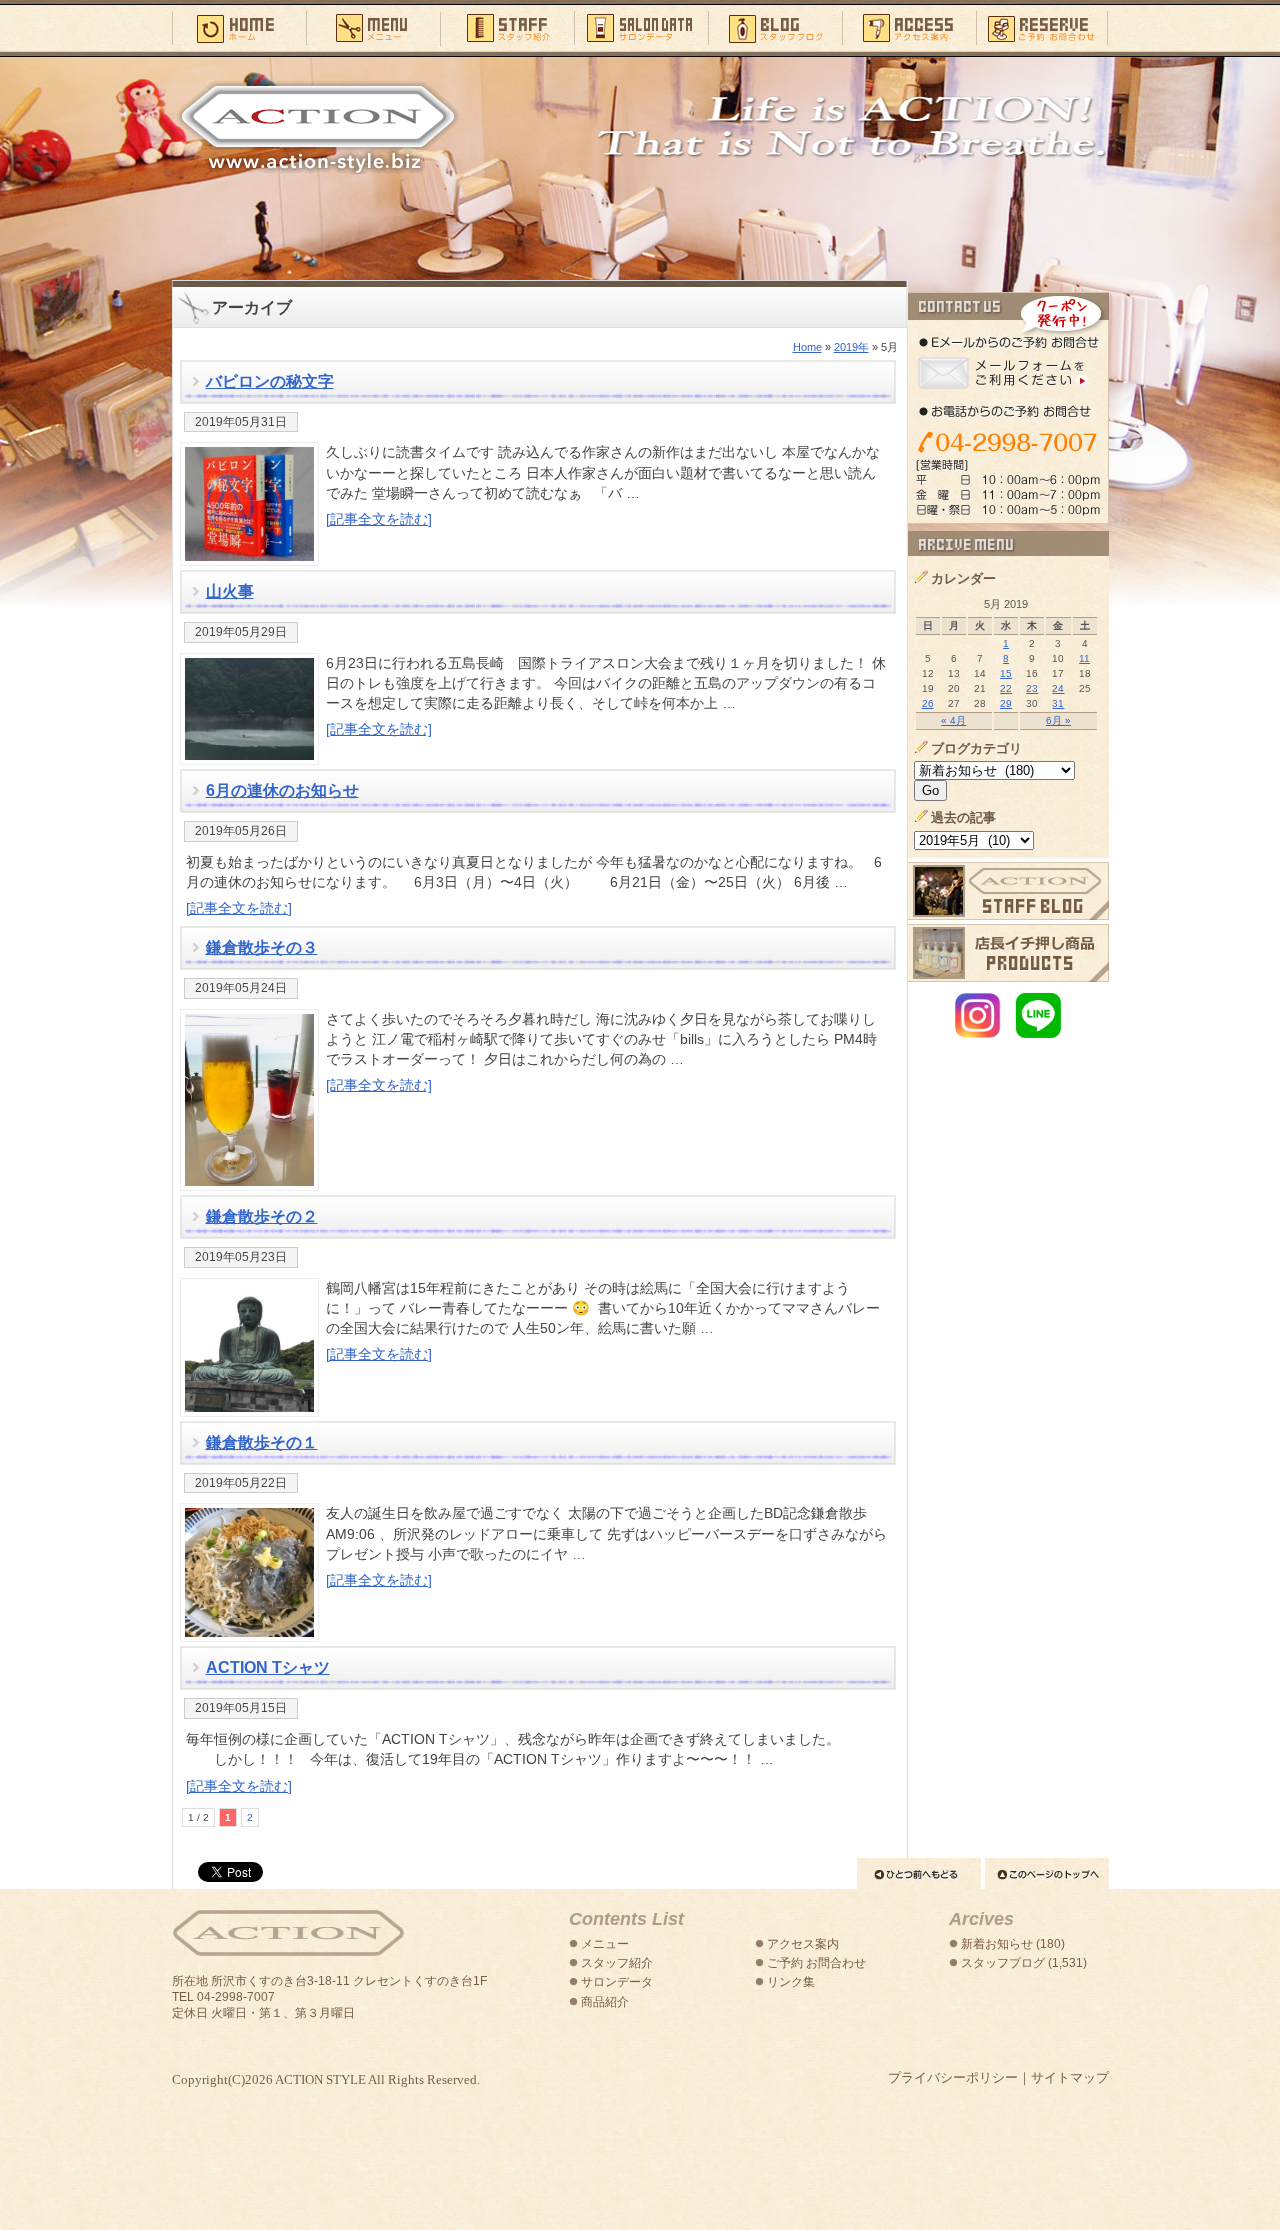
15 (1006, 673)
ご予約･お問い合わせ (1042, 27)
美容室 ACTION (288, 1933)
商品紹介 (605, 2002)
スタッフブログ (775, 27)
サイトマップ (1070, 2077)
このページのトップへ (1047, 1873)
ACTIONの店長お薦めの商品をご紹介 (1008, 953)
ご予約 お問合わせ (816, 1963)
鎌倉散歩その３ (262, 947)
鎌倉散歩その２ (262, 1216)
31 (1058, 703)
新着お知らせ (997, 1944)
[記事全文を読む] (379, 519)
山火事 (230, 591)
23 (1032, 688)
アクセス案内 (909, 27)
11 (1084, 658)
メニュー (373, 27)
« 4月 (953, 720)
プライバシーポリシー (953, 2077)
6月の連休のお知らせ (282, 790)
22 (1006, 688)
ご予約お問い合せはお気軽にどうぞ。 (1008, 408)
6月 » (1058, 720)
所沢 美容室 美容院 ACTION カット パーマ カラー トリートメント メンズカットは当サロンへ (318, 127)
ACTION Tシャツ (268, 1667)
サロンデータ (641, 27)
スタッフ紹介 (507, 27)
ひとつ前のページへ (919, 1873)
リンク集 (791, 1982)
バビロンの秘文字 (270, 381)
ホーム (239, 27)
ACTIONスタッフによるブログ (1008, 891)
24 (1058, 688)
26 (928, 703)
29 (1006, 703)
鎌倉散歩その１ (262, 1442)
